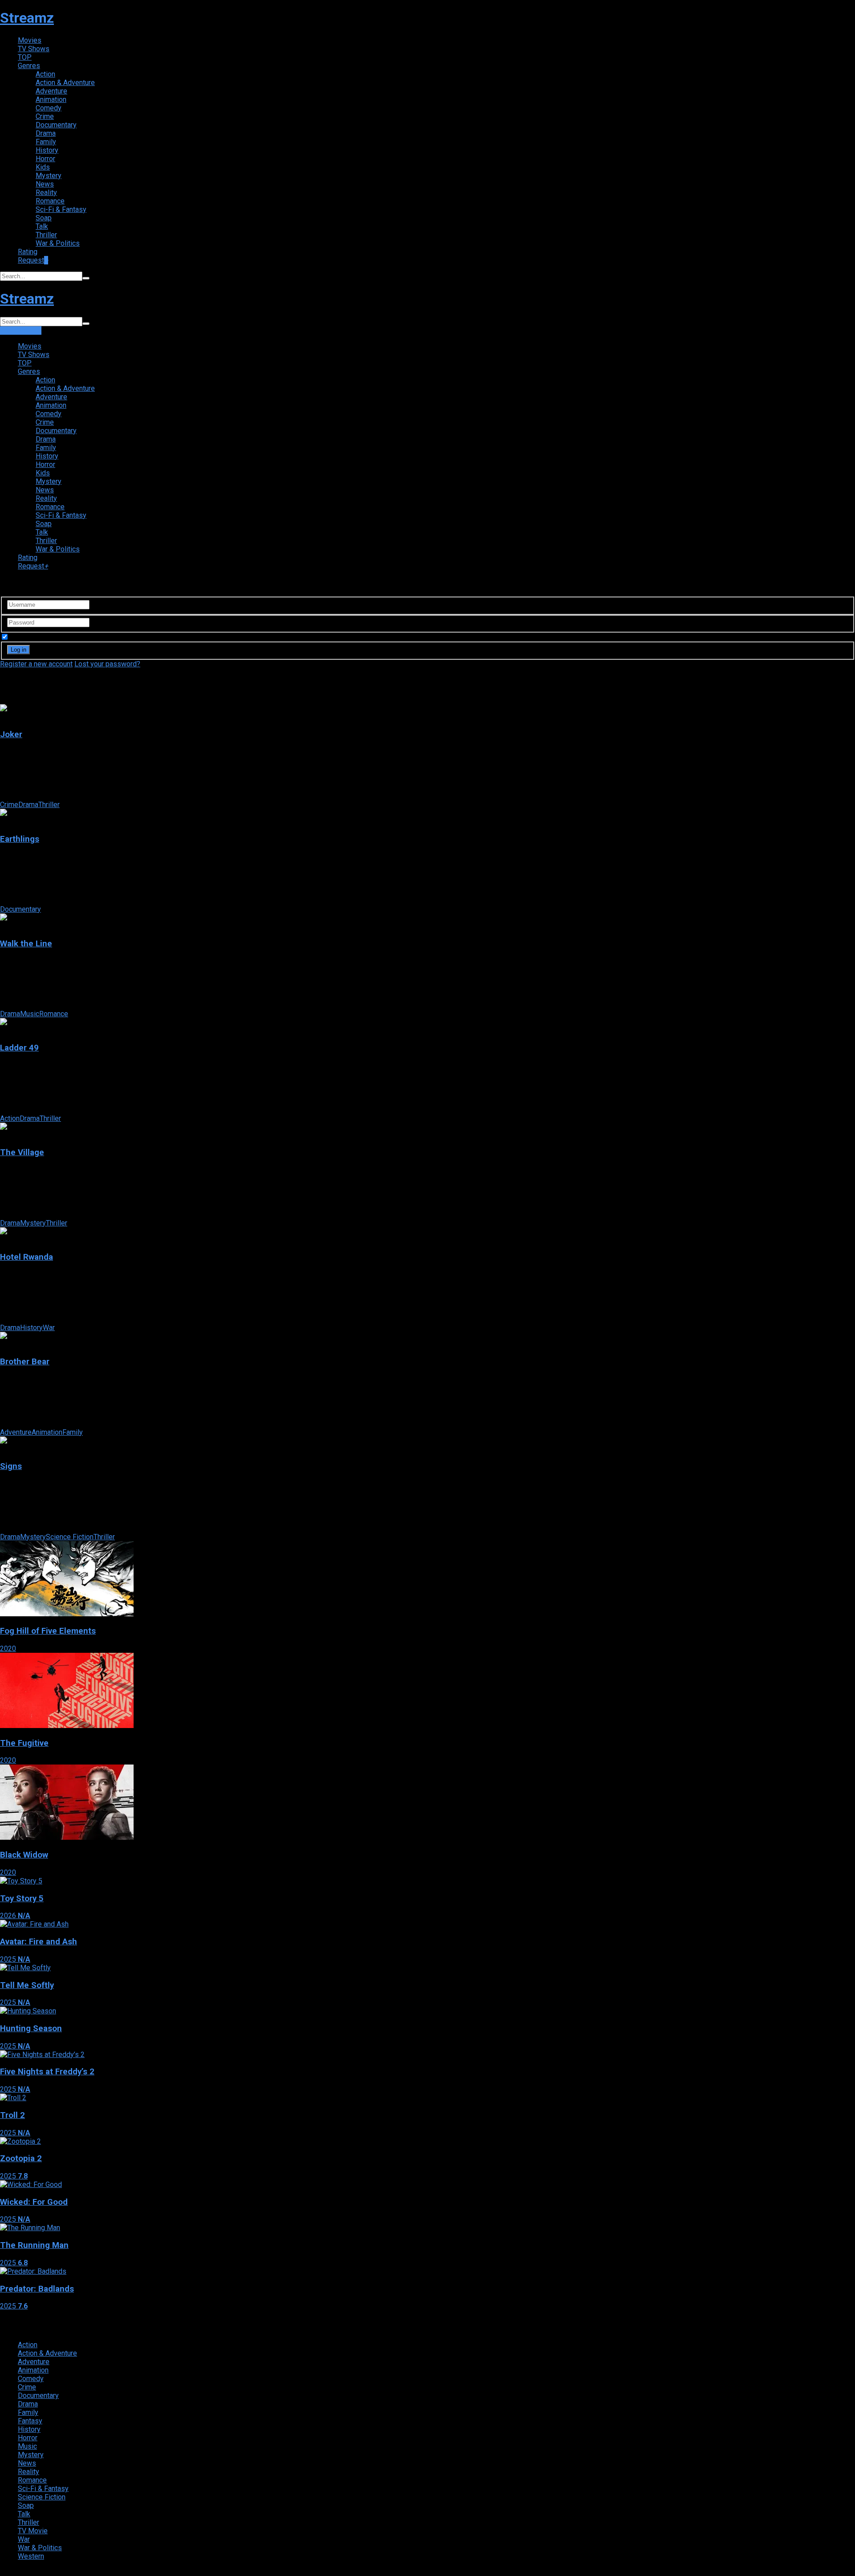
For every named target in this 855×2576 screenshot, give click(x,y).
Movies (30, 40)
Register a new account (36, 664)
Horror (45, 159)
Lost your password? (107, 664)
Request (33, 260)
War (49, 1328)
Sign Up (29, 331)
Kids (43, 167)
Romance (50, 201)
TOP (25, 57)
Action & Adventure (65, 83)
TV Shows (34, 49)
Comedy (49, 108)
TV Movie (33, 2531)
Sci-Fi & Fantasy (61, 209)
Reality (46, 193)
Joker (11, 734)
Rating (28, 252)
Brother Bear (25, 1362)
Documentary (56, 125)
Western (31, 2556)
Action (45, 74)
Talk (42, 226)
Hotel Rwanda (26, 1257)
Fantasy (30, 2421)
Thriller (46, 235)
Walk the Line (26, 944)
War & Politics (58, 243)
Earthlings (20, 839)
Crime (45, 116)
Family (46, 142)
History (47, 150)
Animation (51, 99)
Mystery (49, 176)
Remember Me (33, 637)
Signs (11, 1466)
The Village (22, 1152)
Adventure (51, 91)
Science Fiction (70, 1537)
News (45, 184)
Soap (44, 218)
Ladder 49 (19, 1048)
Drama (46, 133)
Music (30, 1014)
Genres (29, 66)
